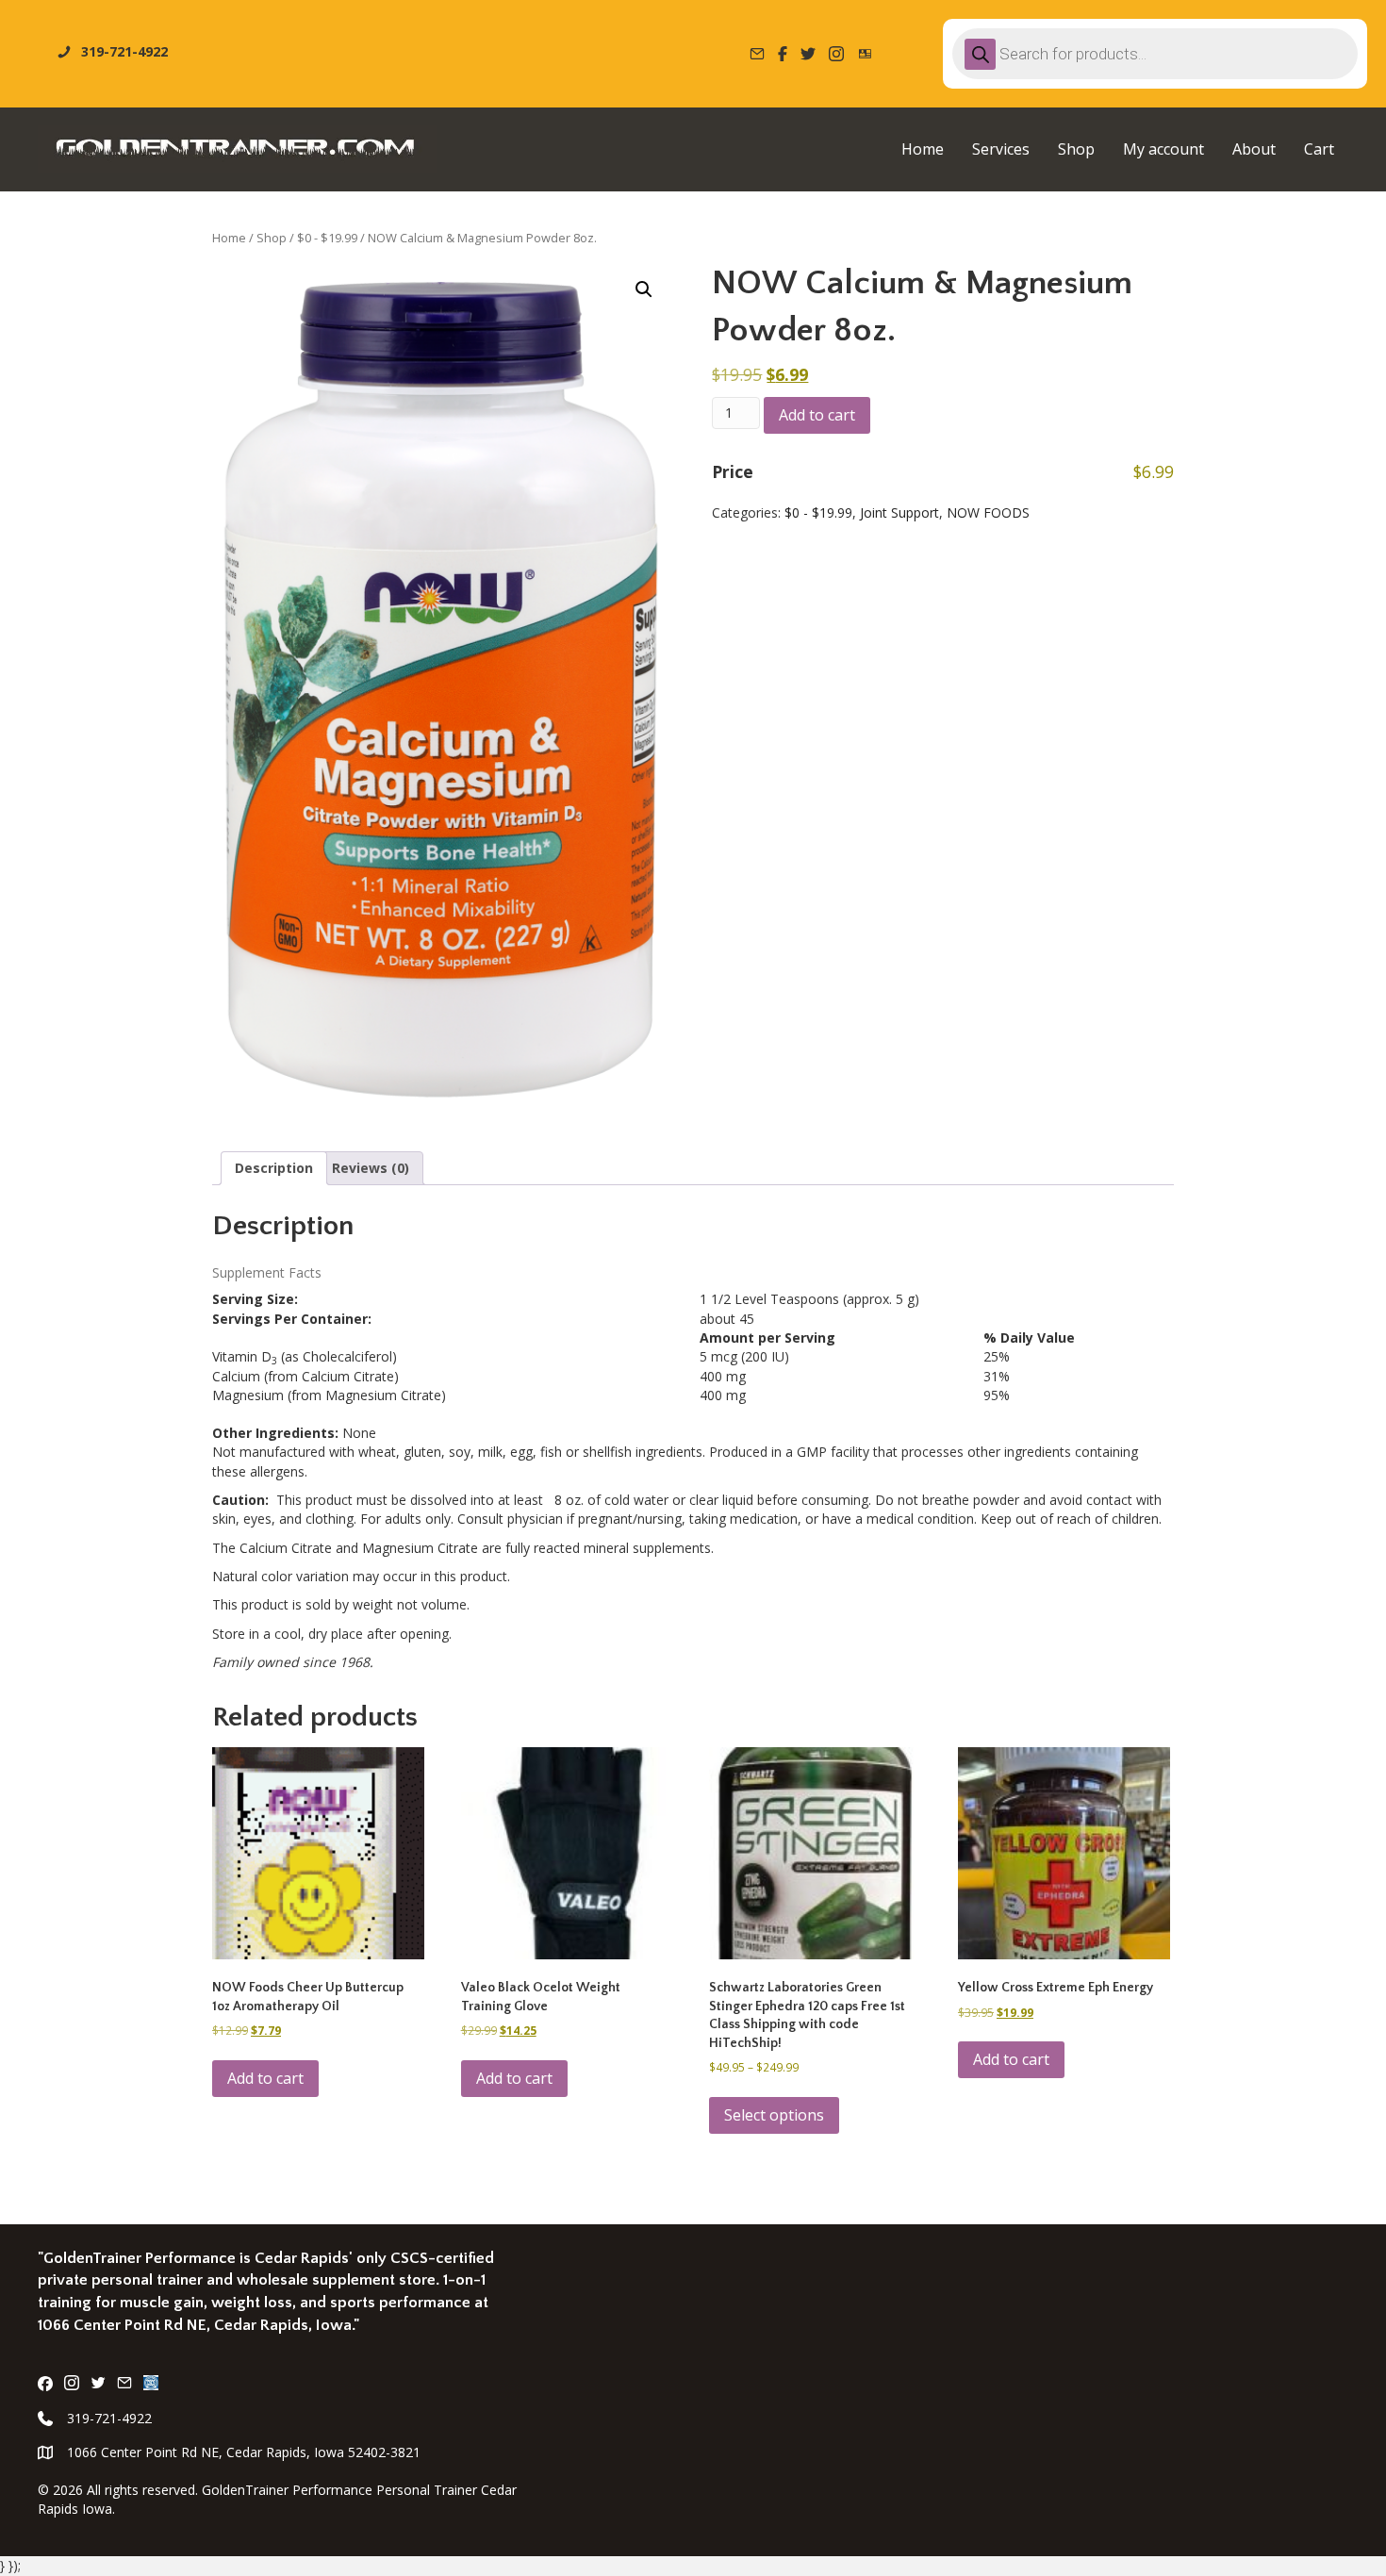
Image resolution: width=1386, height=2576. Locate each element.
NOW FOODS (988, 512)
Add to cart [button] (265, 2078)
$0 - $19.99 (327, 238)
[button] (644, 289)
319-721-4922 (109, 2418)
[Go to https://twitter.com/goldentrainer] (98, 2385)
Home (229, 238)
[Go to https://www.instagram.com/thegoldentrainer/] (72, 2385)
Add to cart (817, 415)
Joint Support (899, 512)
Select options (774, 2115)
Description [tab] (274, 1168)
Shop (272, 238)
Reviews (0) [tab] (371, 1168)
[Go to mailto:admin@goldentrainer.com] (124, 2385)
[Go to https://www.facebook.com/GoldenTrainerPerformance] (45, 2385)
